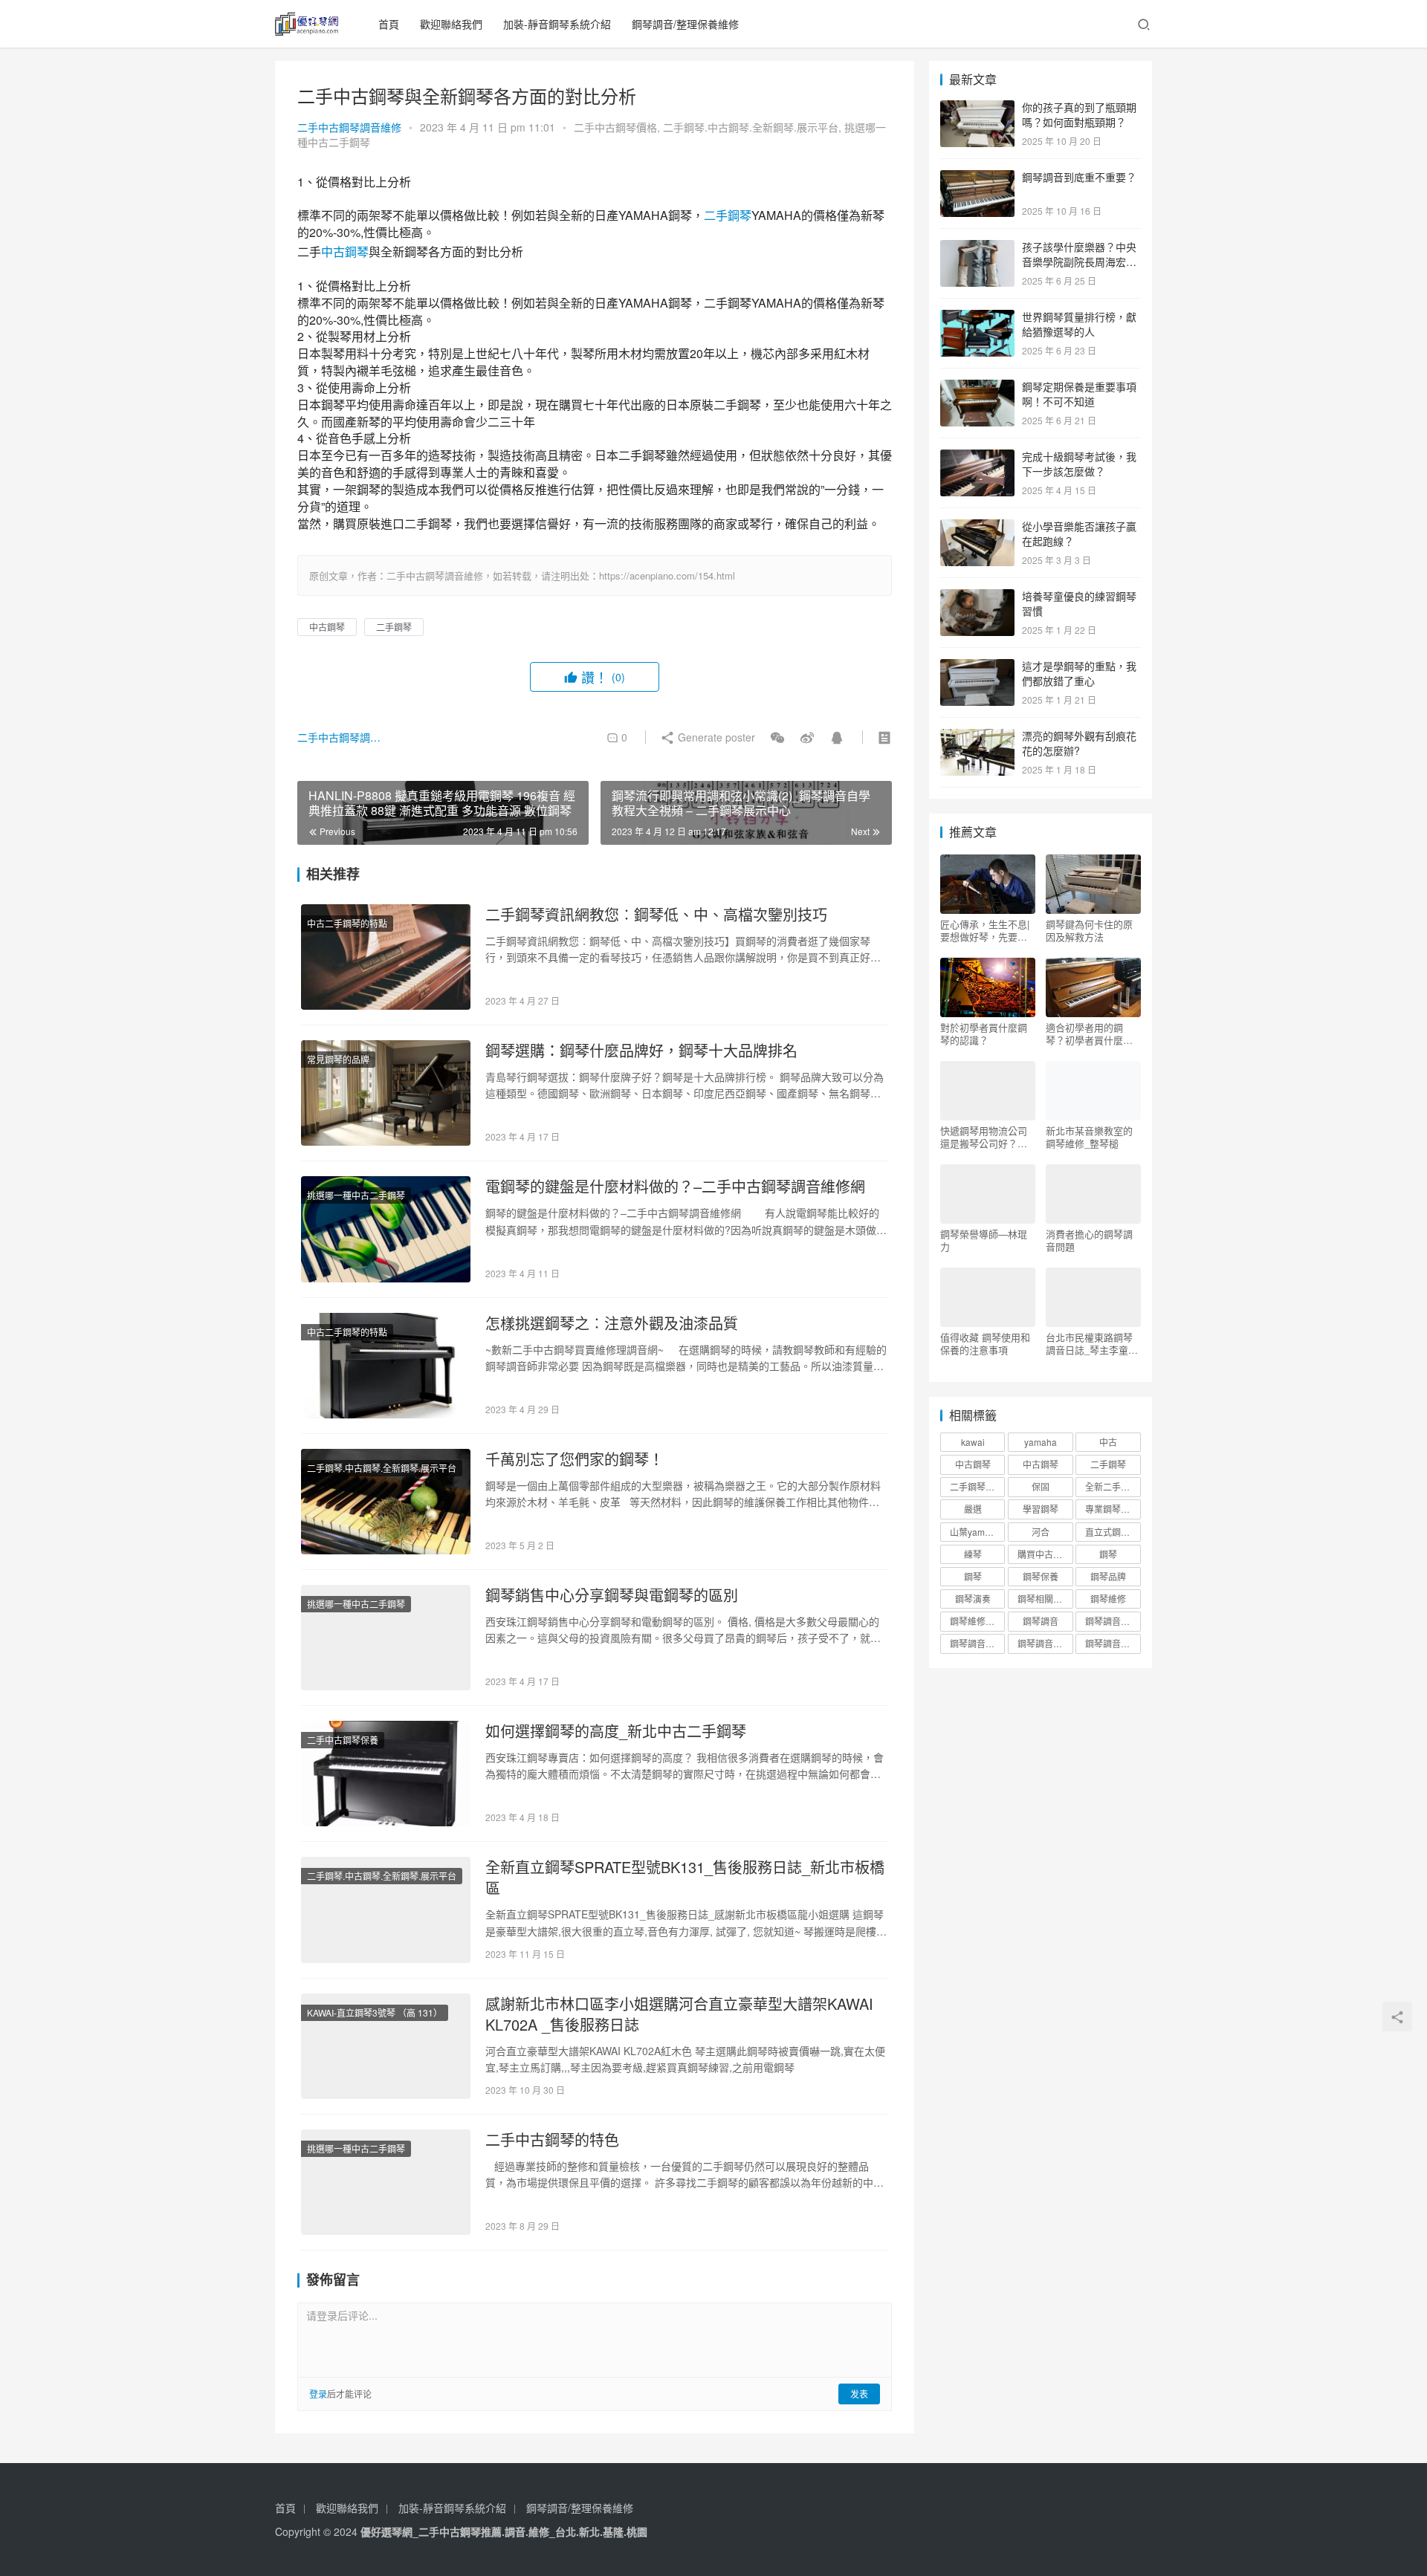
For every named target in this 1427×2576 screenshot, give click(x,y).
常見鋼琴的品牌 (338, 1059)
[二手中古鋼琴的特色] (386, 2182)
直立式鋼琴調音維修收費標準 (1113, 1532)
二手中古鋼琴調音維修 (349, 127)
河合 (1041, 1532)
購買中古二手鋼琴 (1045, 1554)
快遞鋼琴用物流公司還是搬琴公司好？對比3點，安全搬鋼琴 (984, 1137)
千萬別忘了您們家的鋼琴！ (575, 1459)
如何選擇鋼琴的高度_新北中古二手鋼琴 (616, 1731)
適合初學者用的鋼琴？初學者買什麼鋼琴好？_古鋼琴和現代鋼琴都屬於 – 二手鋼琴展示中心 (1092, 1034)
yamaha (1041, 1442)
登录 (318, 2394)
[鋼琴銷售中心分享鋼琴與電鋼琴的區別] (386, 1638)
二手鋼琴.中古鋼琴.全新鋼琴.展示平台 (751, 127)
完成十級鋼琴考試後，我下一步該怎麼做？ (1079, 464)
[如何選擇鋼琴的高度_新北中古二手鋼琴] (386, 1774)
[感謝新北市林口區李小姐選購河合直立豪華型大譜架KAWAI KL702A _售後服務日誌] (386, 2046)
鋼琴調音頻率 (1112, 1643)
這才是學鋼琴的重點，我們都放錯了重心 (1079, 673)
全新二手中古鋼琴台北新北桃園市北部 (1113, 1486)
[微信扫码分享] (777, 737)
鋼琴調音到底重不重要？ (1079, 177)
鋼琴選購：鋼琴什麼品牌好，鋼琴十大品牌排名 (641, 1051)
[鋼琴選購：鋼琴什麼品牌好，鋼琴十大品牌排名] (386, 1093)
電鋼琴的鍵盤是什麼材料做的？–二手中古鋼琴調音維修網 (675, 1187)
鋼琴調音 (1041, 1621)
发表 (859, 2394)
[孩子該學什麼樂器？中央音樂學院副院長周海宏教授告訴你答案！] (977, 248)
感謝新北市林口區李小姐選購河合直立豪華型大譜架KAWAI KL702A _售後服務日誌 (679, 2014)
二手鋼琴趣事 (977, 1486)
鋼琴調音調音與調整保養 (1045, 1643)
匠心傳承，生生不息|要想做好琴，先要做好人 (985, 930)
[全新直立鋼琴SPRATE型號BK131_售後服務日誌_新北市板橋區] (386, 1910)
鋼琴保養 (1041, 1576)
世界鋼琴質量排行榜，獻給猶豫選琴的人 (1079, 324)
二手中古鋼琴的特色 (552, 2140)
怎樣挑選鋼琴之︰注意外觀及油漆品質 (612, 1323)
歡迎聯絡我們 (451, 24)
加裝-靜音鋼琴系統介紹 (557, 24)
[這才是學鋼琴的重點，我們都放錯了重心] (977, 667)
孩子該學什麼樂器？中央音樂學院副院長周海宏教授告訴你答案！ (1079, 261)
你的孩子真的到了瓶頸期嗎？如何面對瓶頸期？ (1079, 114)
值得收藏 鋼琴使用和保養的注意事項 (985, 1343)
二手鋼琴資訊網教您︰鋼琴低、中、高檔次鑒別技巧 (656, 915)
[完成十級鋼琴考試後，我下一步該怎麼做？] (977, 458)
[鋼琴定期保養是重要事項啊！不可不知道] (977, 388)
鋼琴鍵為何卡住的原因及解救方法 (1089, 930)
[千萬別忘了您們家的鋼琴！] (386, 1502)
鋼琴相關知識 (1044, 1599)
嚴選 (973, 1509)
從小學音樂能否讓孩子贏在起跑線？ (1079, 533)
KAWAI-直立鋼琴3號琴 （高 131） (375, 2012)
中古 (1108, 1442)
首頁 (389, 24)
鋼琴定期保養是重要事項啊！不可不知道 (1079, 394)
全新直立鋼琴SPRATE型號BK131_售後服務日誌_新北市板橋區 (685, 1878)
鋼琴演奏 (973, 1599)
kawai (973, 1442)
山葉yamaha (975, 1532)
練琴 (973, 1554)
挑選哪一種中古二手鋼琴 (356, 1195)
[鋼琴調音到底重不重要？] (977, 178)
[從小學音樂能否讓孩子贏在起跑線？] (977, 528)
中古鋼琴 (345, 252)
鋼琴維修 (1108, 1599)
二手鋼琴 (728, 215)
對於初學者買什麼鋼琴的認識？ (984, 1034)
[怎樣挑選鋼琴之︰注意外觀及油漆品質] (386, 1366)
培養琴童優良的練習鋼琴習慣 (1079, 603)
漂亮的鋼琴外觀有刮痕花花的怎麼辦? (1079, 743)
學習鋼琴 (1041, 1509)
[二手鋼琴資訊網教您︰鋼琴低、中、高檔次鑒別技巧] (386, 957)
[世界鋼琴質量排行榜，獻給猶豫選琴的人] (977, 318)
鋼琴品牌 (1108, 1576)
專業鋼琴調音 (1112, 1509)
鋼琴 (1108, 1554)
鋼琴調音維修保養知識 (977, 1643)
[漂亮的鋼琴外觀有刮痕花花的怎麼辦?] (977, 737)
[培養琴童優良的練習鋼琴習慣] (977, 597)
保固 (1041, 1486)
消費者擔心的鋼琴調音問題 (1089, 1240)
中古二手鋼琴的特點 (347, 923)
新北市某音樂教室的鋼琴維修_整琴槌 (1089, 1137)
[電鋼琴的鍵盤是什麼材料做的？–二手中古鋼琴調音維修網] (386, 1229)
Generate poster (715, 737)
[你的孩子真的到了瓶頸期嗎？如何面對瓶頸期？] (977, 108)
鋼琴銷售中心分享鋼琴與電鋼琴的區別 (612, 1595)
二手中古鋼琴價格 (615, 127)
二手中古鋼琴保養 (343, 1740)
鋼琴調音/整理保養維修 (685, 24)
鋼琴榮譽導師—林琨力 (984, 1240)
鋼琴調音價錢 (1112, 1621)
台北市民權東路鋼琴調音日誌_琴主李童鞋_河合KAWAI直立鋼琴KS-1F (1093, 1343)
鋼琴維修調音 (977, 1621)
